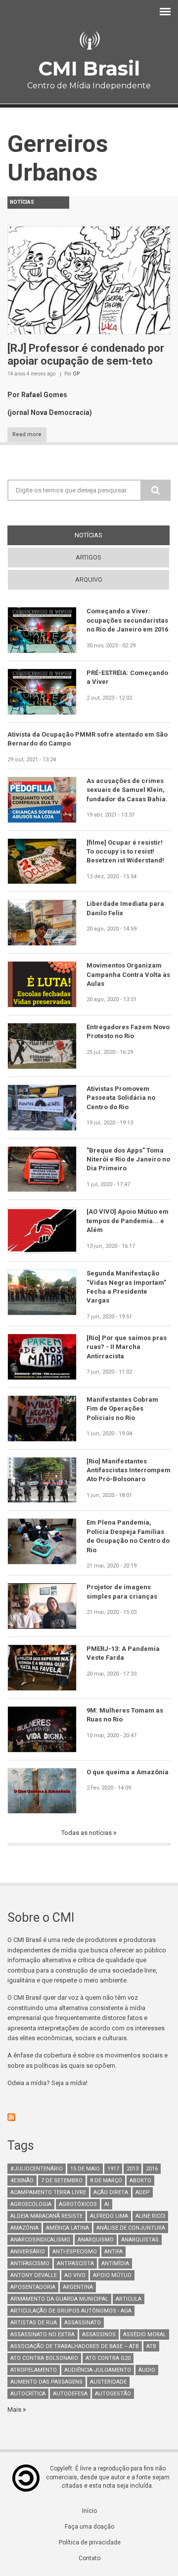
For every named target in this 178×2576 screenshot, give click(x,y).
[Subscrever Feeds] (89, 2117)
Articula (129, 2299)
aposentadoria (33, 2287)
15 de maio (85, 2169)
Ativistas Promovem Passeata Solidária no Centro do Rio (121, 1098)
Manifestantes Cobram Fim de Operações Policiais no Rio (122, 1409)
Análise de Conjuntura (131, 2228)
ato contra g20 (108, 2358)
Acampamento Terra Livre (48, 2192)
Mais (15, 2409)
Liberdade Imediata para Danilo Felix (125, 908)
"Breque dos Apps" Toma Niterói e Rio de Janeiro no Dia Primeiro (128, 1159)
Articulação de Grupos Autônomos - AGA (71, 2311)
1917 (113, 2169)
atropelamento (34, 2370)
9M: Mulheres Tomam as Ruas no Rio (125, 1715)
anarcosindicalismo (40, 2240)
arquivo (89, 579)
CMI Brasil (89, 68)
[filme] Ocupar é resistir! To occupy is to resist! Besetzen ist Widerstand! (125, 852)
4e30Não (22, 2181)
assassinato (83, 2323)
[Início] (89, 41)
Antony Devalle (34, 2275)
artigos (89, 557)
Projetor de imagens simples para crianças (122, 1591)
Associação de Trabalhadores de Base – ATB (75, 2346)
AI (107, 2204)
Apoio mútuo (112, 2275)
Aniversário (28, 2252)
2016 (152, 2169)
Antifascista (75, 2263)
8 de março (106, 2181)
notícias (107, 535)
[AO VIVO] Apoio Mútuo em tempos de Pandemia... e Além (128, 1221)
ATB (151, 2346)
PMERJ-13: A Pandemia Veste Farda (123, 1653)
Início (89, 2511)
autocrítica (28, 2394)
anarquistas (140, 2240)
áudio (147, 2370)
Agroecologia (31, 2204)
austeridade (108, 2382)
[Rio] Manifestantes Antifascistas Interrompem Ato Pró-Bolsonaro (129, 1470)
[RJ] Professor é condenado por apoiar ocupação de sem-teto (86, 355)
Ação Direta (111, 2192)
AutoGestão (113, 2394)
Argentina (78, 2287)
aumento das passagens (46, 2382)
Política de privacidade (90, 2542)
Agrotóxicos (78, 2204)
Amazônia (24, 2228)
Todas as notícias (87, 1833)
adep (143, 2192)
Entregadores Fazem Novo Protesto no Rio (128, 1031)
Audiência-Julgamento (98, 2370)
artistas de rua (34, 2323)
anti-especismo (75, 2252)
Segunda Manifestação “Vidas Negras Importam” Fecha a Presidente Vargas (126, 1287)
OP (76, 374)
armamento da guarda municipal (59, 2299)
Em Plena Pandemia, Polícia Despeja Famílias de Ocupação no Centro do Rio (128, 1536)
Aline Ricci (150, 2216)
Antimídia (115, 2263)
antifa (113, 2252)
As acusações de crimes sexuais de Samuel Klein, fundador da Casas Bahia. (127, 790)
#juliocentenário (37, 2169)
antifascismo (30, 2263)
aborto (140, 2181)
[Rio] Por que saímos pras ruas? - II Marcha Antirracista (127, 1347)
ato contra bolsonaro (44, 2358)
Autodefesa (70, 2394)
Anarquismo (96, 2240)
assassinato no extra (43, 2334)
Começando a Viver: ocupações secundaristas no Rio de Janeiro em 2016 (127, 620)
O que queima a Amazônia (128, 1772)
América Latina (67, 2228)
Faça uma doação (89, 2527)
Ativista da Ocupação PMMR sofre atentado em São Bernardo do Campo (88, 739)
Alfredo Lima (109, 2216)
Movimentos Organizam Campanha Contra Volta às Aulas (128, 974)
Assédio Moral (145, 2334)
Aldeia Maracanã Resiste (46, 2216)
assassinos (99, 2334)
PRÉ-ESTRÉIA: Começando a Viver (127, 677)
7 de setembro (62, 2181)
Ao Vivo (75, 2275)
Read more (27, 434)
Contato (89, 2558)
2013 (133, 2169)
